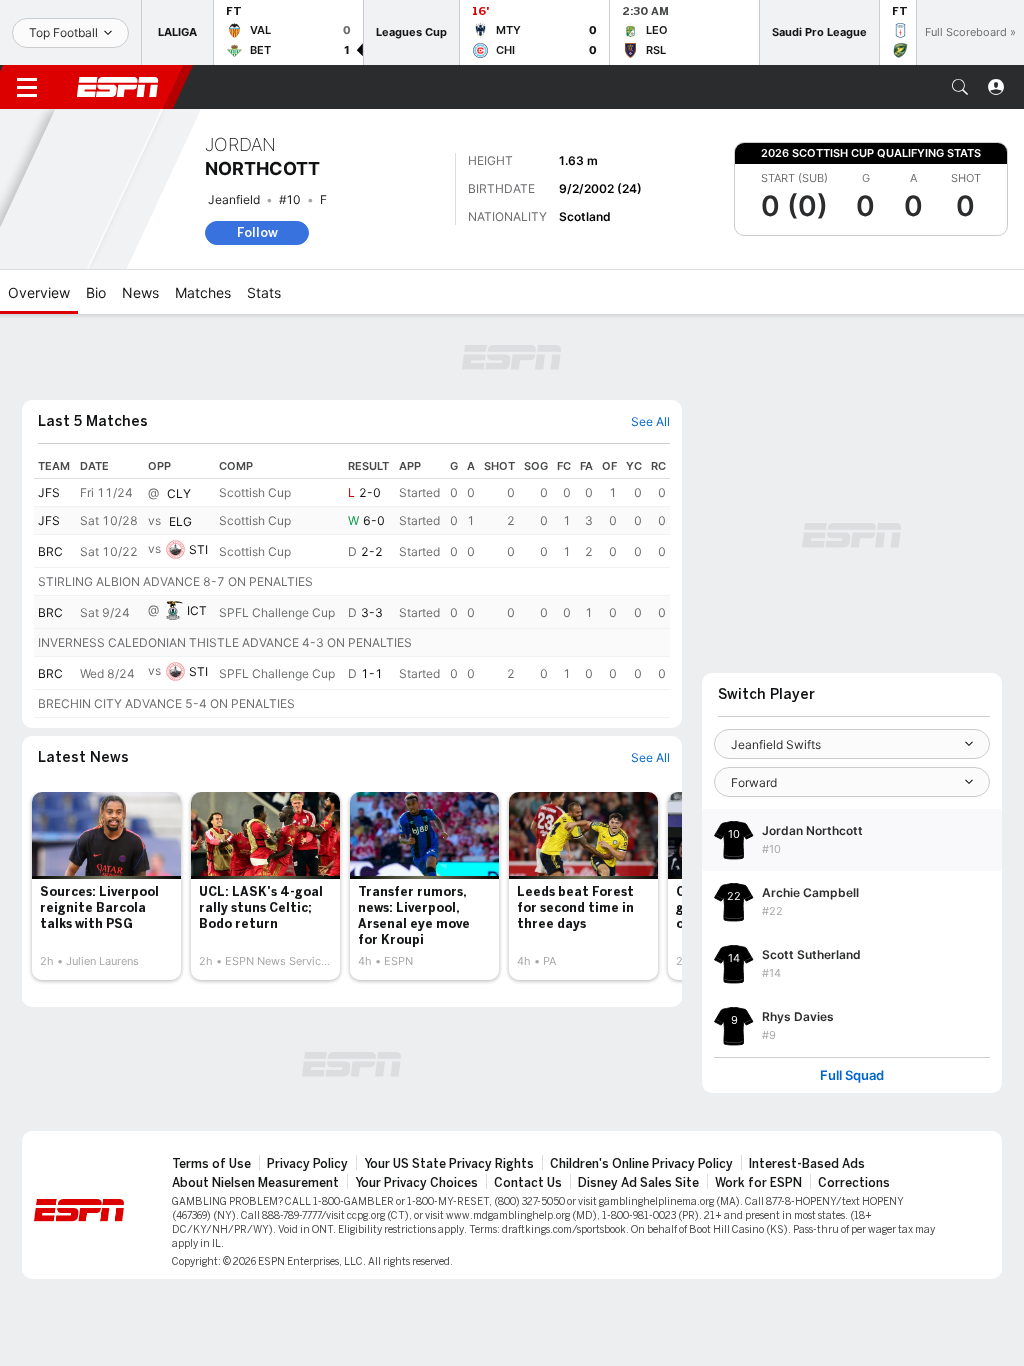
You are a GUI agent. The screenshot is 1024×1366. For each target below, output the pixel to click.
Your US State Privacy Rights (449, 1164)
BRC (50, 551)
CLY (179, 493)
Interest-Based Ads (807, 1164)
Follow (257, 232)
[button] (960, 87)
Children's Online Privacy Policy (641, 1164)
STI (198, 549)
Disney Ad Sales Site (638, 1183)
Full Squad (852, 1075)
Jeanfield (234, 199)
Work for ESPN (758, 1183)
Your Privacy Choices (416, 1183)
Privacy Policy (307, 1164)
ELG (180, 521)
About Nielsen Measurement (255, 1183)
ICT (197, 610)
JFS (49, 492)
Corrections (854, 1183)
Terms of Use (211, 1164)
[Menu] (27, 87)
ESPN (118, 87)
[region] (352, 586)
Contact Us (528, 1183)
